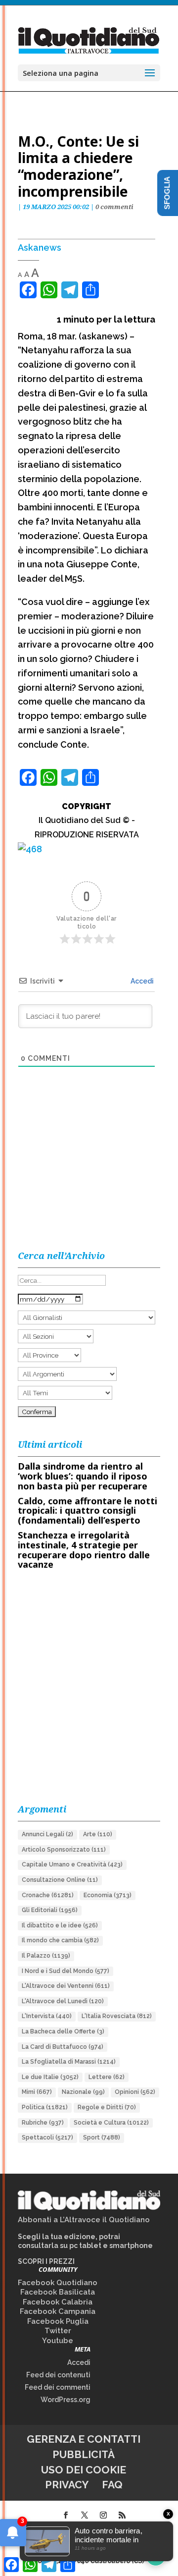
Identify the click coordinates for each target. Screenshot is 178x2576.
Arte (98, 1834)
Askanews (40, 247)
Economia (108, 1895)
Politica (45, 2107)
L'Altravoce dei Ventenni (66, 1986)
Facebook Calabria (58, 2302)
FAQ (112, 2485)
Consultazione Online (60, 1880)
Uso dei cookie (84, 2470)
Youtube (58, 2341)
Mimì (37, 2092)
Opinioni (135, 2092)
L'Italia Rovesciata (117, 2016)
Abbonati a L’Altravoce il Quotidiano (84, 2220)
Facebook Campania (58, 2311)
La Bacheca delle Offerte (63, 2031)
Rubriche (43, 2123)
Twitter (58, 2331)
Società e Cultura (111, 2123)
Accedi (141, 981)
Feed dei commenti (58, 2387)
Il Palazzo (46, 1956)
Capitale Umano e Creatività (72, 1864)
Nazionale (83, 2092)
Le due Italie (50, 2077)
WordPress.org (66, 2400)
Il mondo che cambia (60, 1940)
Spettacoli (47, 2138)
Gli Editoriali (50, 1910)
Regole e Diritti (107, 2107)
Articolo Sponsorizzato (64, 1850)
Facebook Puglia (58, 2321)
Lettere (107, 2077)
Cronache (48, 1895)
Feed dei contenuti (58, 2375)
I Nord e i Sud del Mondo (66, 1971)
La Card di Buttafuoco (63, 2047)
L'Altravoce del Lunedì (63, 2001)
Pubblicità (84, 2454)
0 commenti (114, 207)
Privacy (67, 2485)
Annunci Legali (47, 1834)
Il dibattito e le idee (60, 1925)
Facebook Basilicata (58, 2292)
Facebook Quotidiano (58, 2283)
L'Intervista (47, 2016)
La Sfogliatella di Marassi (69, 2062)
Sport (102, 2138)
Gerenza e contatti (84, 2439)
